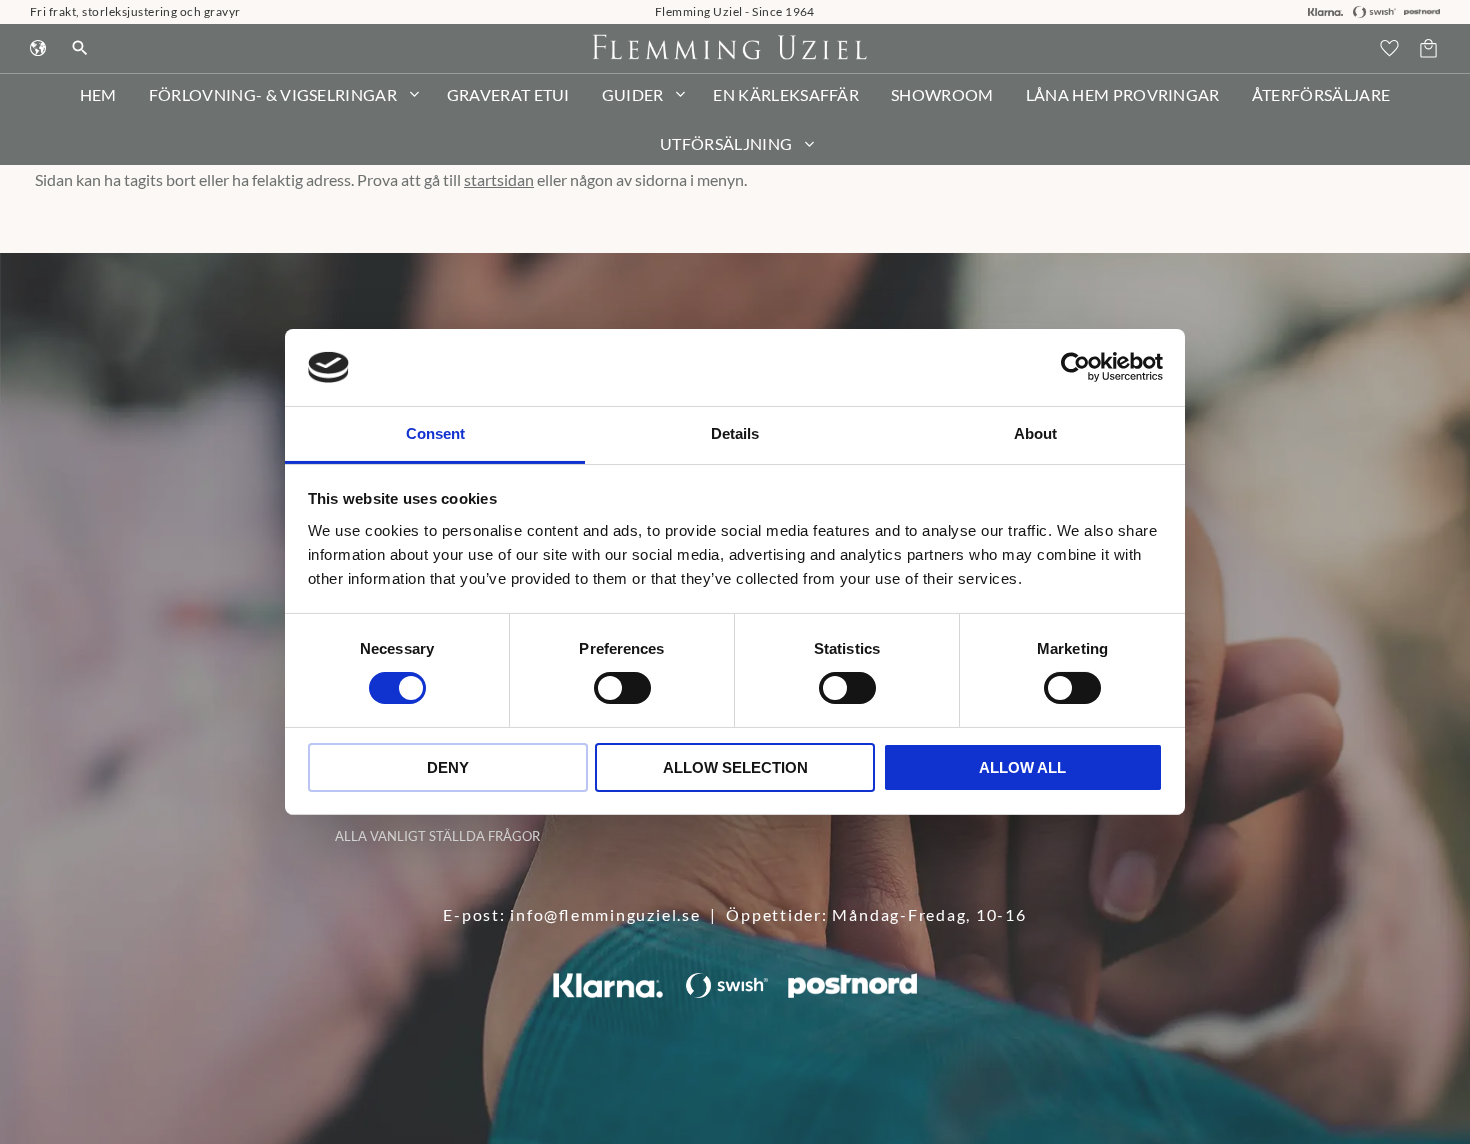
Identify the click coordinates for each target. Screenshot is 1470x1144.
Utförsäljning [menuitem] (726, 143)
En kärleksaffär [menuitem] (786, 94)
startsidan (499, 179)
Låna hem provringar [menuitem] (1123, 94)
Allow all (1022, 767)
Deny (448, 767)
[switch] (622, 688)
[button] (1389, 48)
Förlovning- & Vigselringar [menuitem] (273, 94)
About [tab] (1035, 433)
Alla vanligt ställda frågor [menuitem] (437, 836)
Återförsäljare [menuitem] (1321, 94)
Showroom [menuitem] (942, 94)
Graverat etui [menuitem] (508, 94)
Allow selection (735, 767)
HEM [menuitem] (98, 94)
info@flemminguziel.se (605, 914)
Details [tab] (735, 433)
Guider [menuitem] (633, 94)
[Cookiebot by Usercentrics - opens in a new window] (1075, 367)
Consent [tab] (435, 433)
